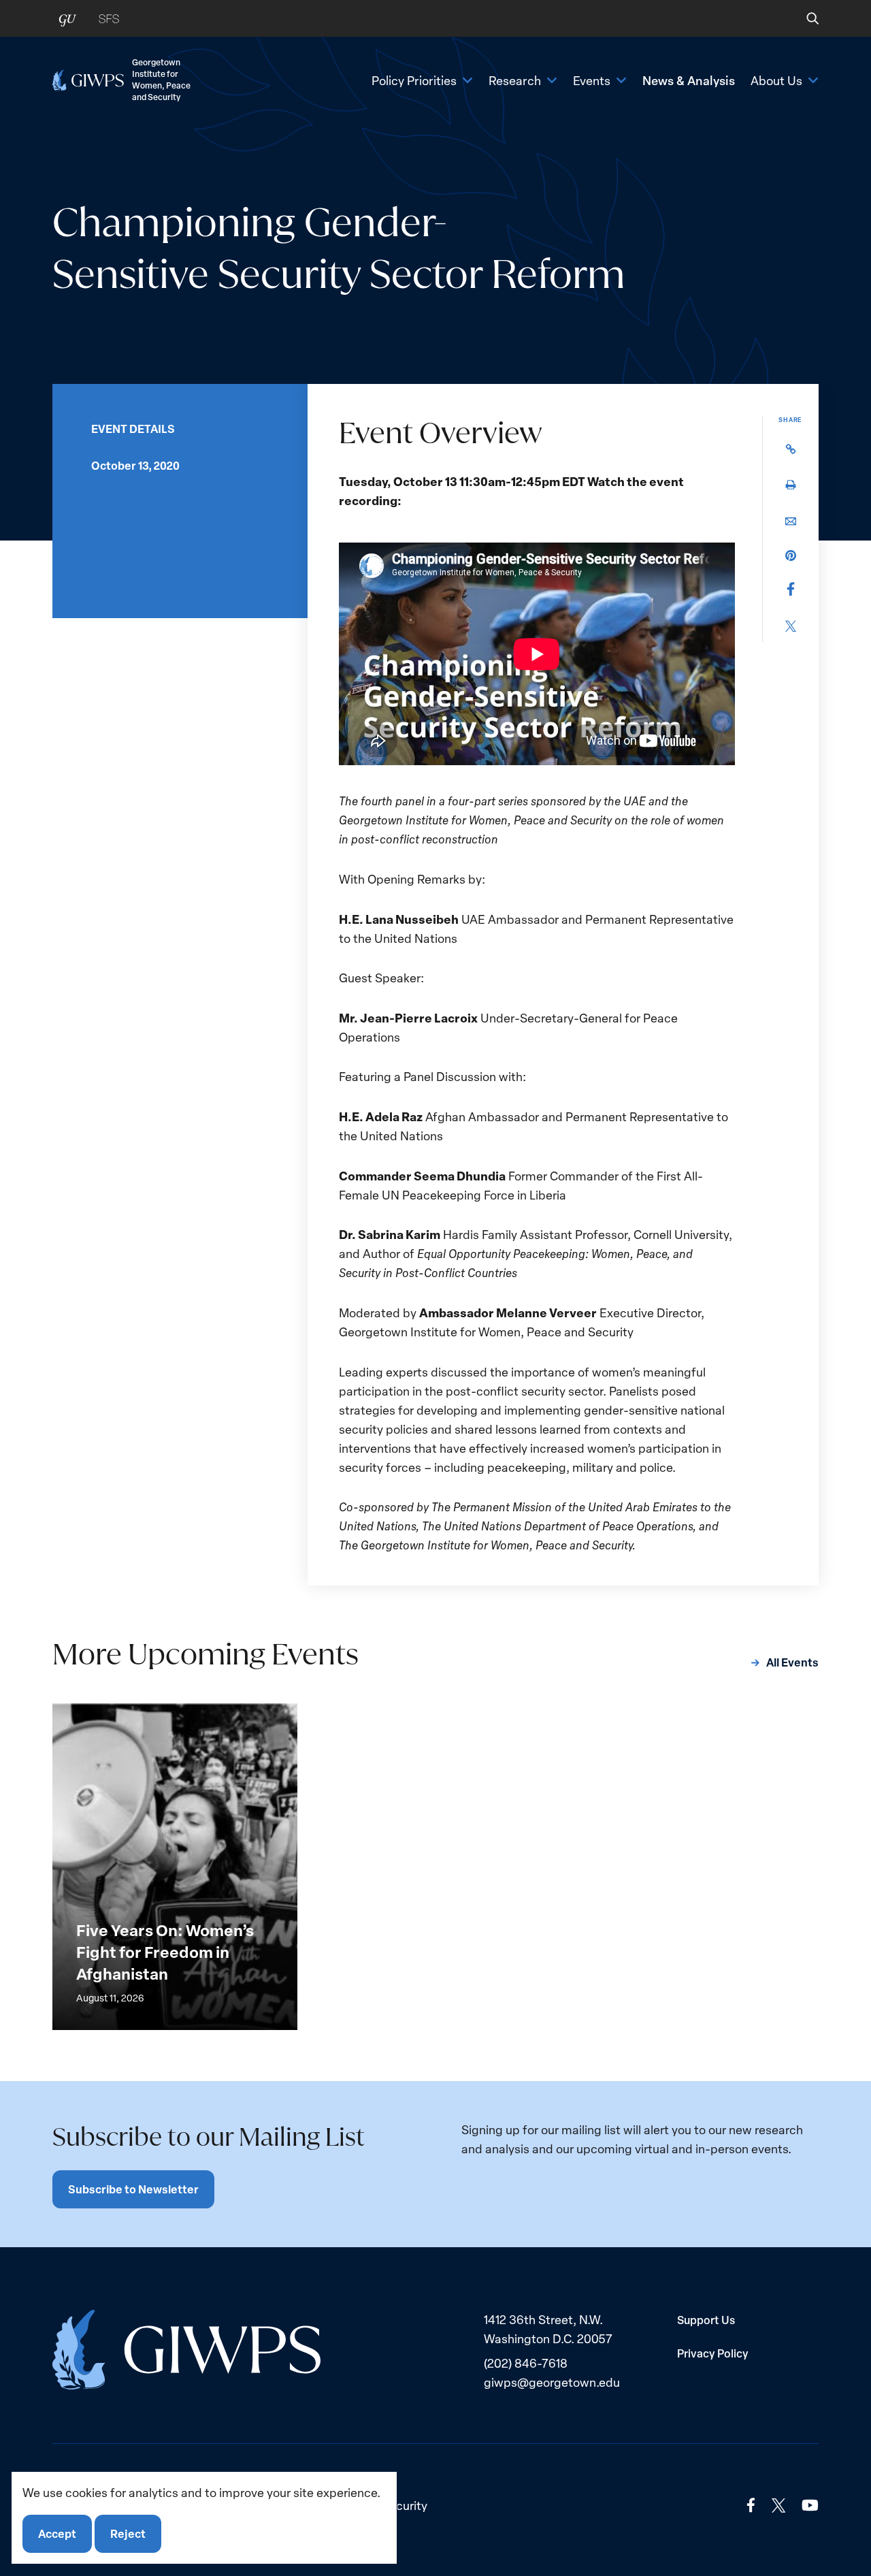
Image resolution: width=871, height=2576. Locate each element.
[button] (803, 18)
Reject (128, 2533)
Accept (57, 2533)
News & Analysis (689, 80)
